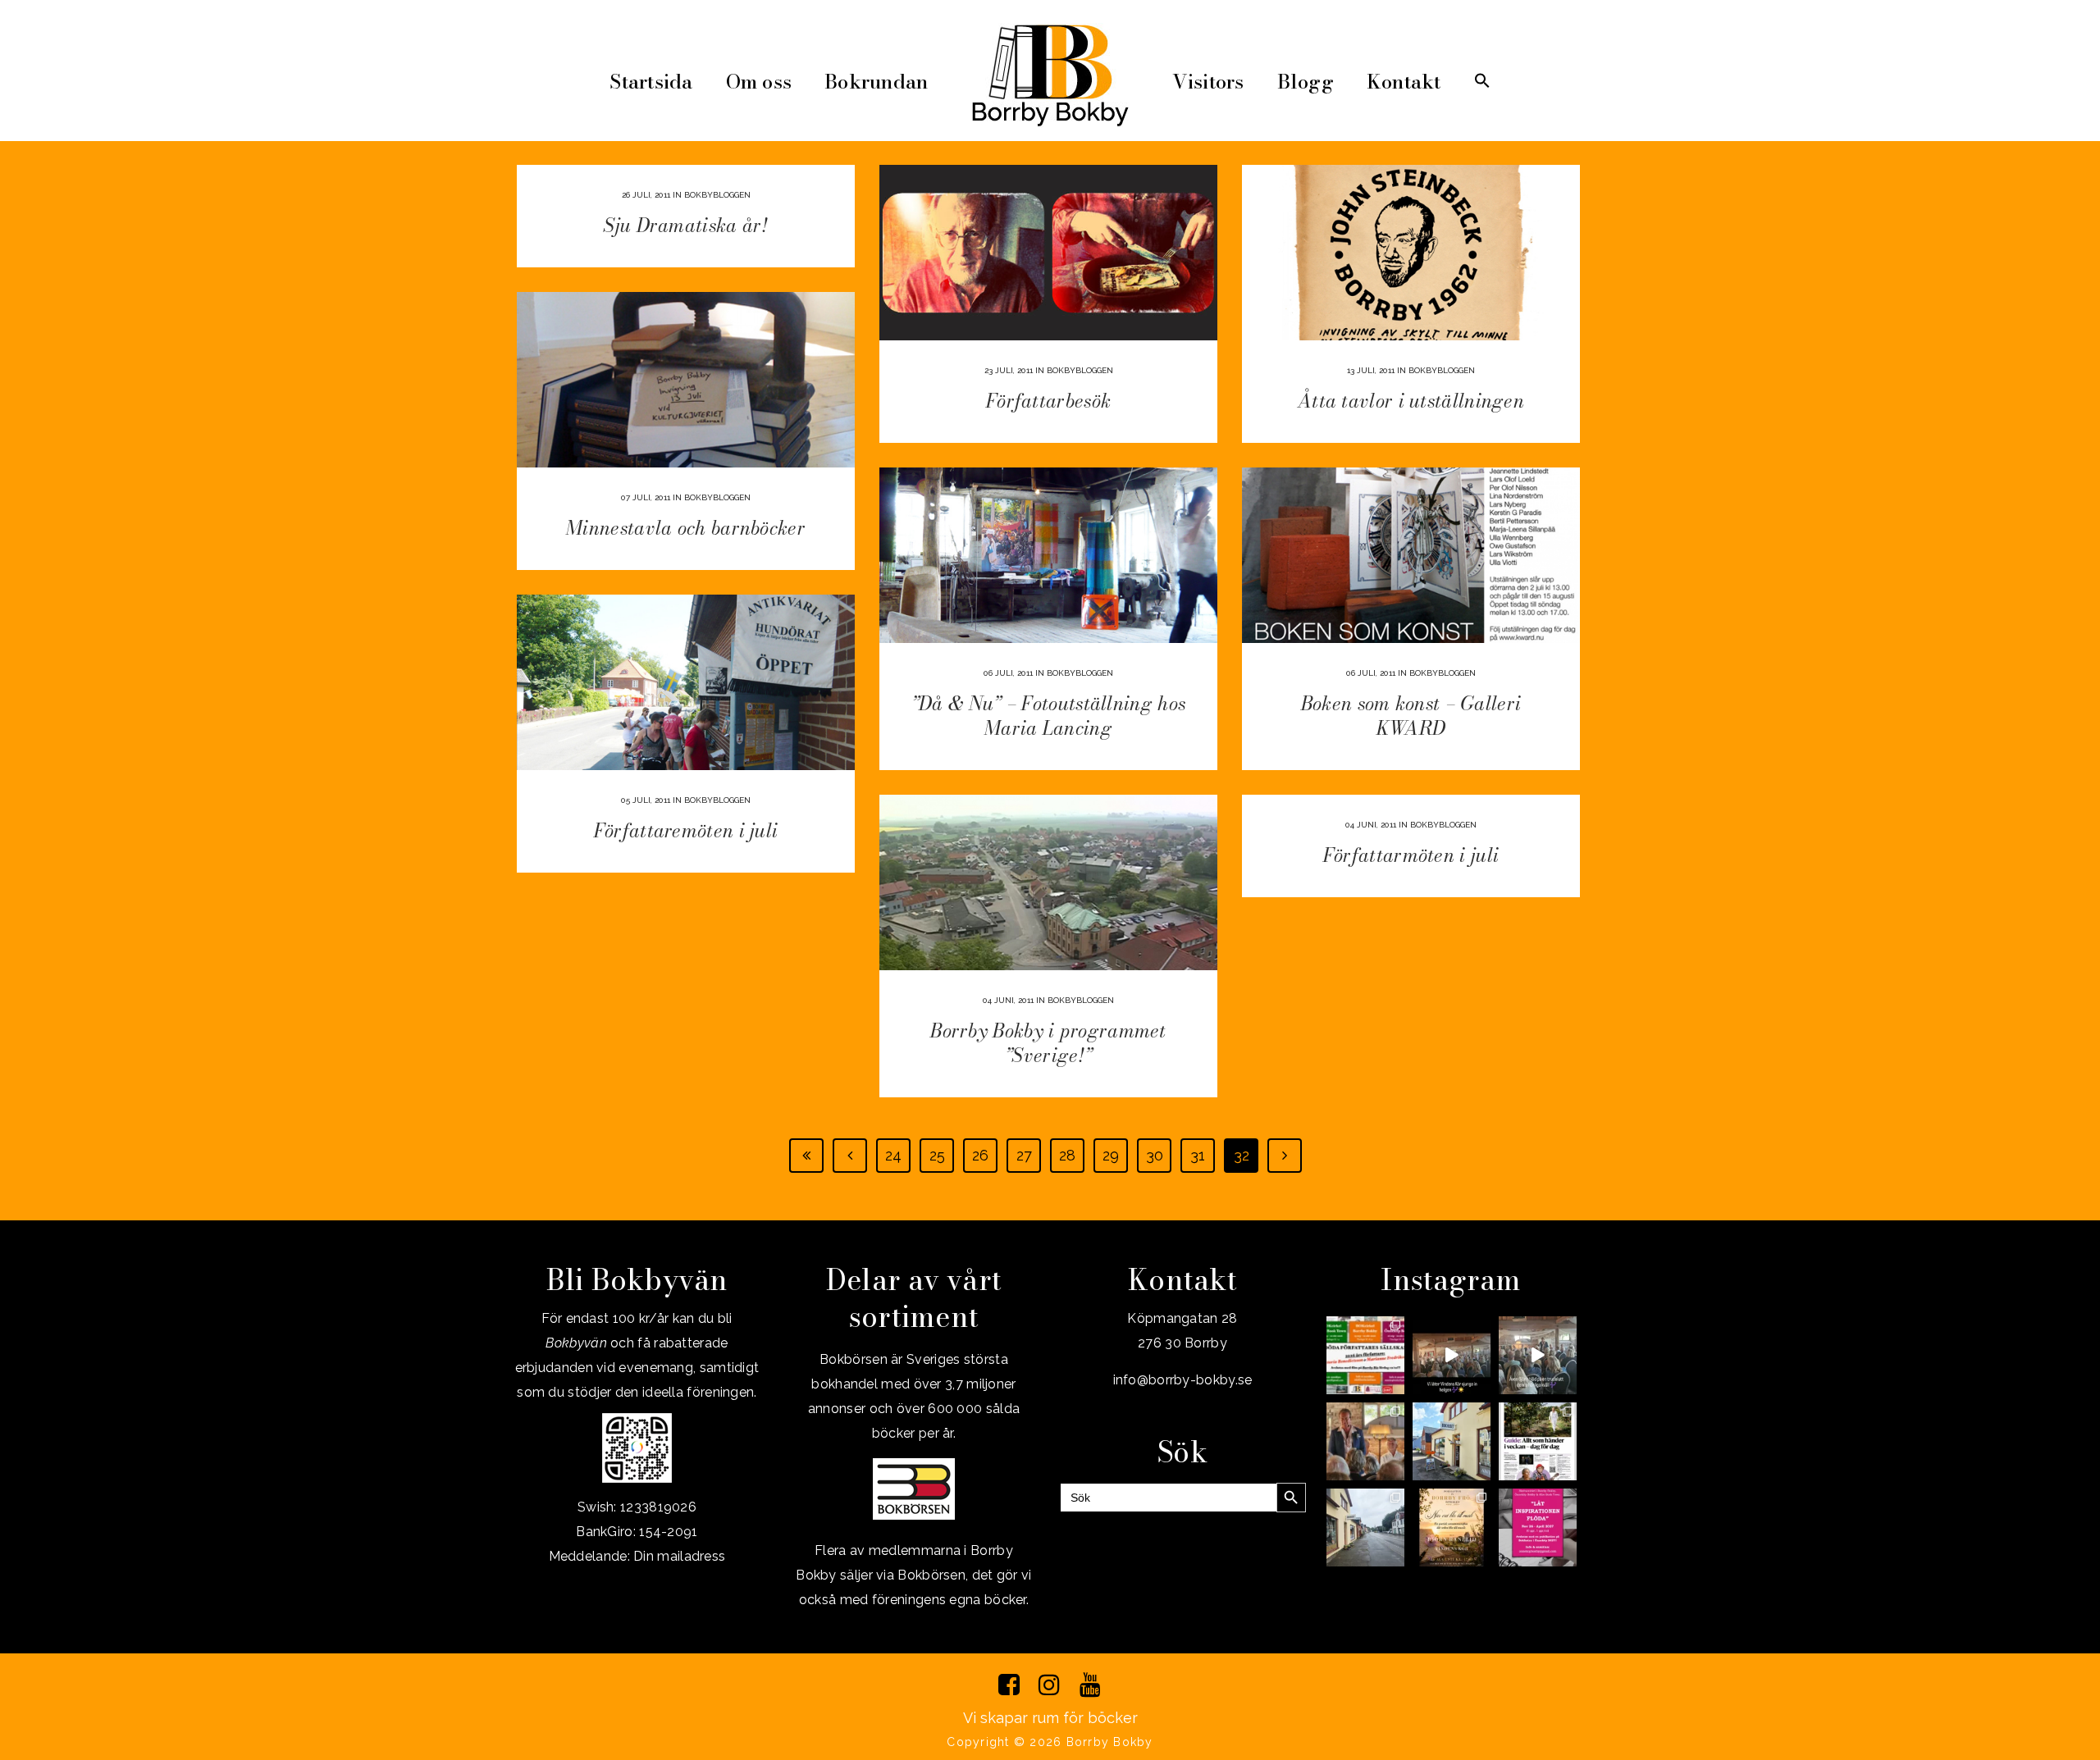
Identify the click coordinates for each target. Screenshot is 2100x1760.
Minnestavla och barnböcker (686, 528)
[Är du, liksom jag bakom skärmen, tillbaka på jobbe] (1365, 1527)
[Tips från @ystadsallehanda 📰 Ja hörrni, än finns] (1538, 1441)
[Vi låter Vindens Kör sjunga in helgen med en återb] (1452, 1355)
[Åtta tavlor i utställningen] (1411, 253)
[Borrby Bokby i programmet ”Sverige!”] (1048, 882)
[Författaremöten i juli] (686, 682)
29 (1111, 1155)
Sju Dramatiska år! (685, 225)
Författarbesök (1048, 401)
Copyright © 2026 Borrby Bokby (1050, 1742)
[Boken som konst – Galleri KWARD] (1411, 555)
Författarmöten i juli (1411, 855)
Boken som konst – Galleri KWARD (1411, 716)
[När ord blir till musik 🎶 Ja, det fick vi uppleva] (1365, 1441)
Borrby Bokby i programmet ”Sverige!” (1048, 1043)
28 (1067, 1155)
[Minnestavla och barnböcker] (686, 380)
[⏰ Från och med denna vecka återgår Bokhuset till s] (1452, 1441)
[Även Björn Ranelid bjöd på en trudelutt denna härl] (1538, 1355)
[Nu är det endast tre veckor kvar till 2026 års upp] (1365, 1355)
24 (893, 1155)
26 (980, 1155)
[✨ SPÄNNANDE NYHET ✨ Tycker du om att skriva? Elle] (1538, 1527)
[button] (1482, 82)
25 (937, 1155)
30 (1155, 1155)
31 (1198, 1155)
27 (1024, 1155)
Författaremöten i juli (686, 830)
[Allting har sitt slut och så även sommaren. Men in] (1452, 1527)
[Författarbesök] (1048, 253)
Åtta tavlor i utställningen (1411, 401)
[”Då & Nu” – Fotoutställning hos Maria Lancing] (1048, 555)
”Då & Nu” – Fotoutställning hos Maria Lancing (1048, 716)
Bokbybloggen (717, 195)
